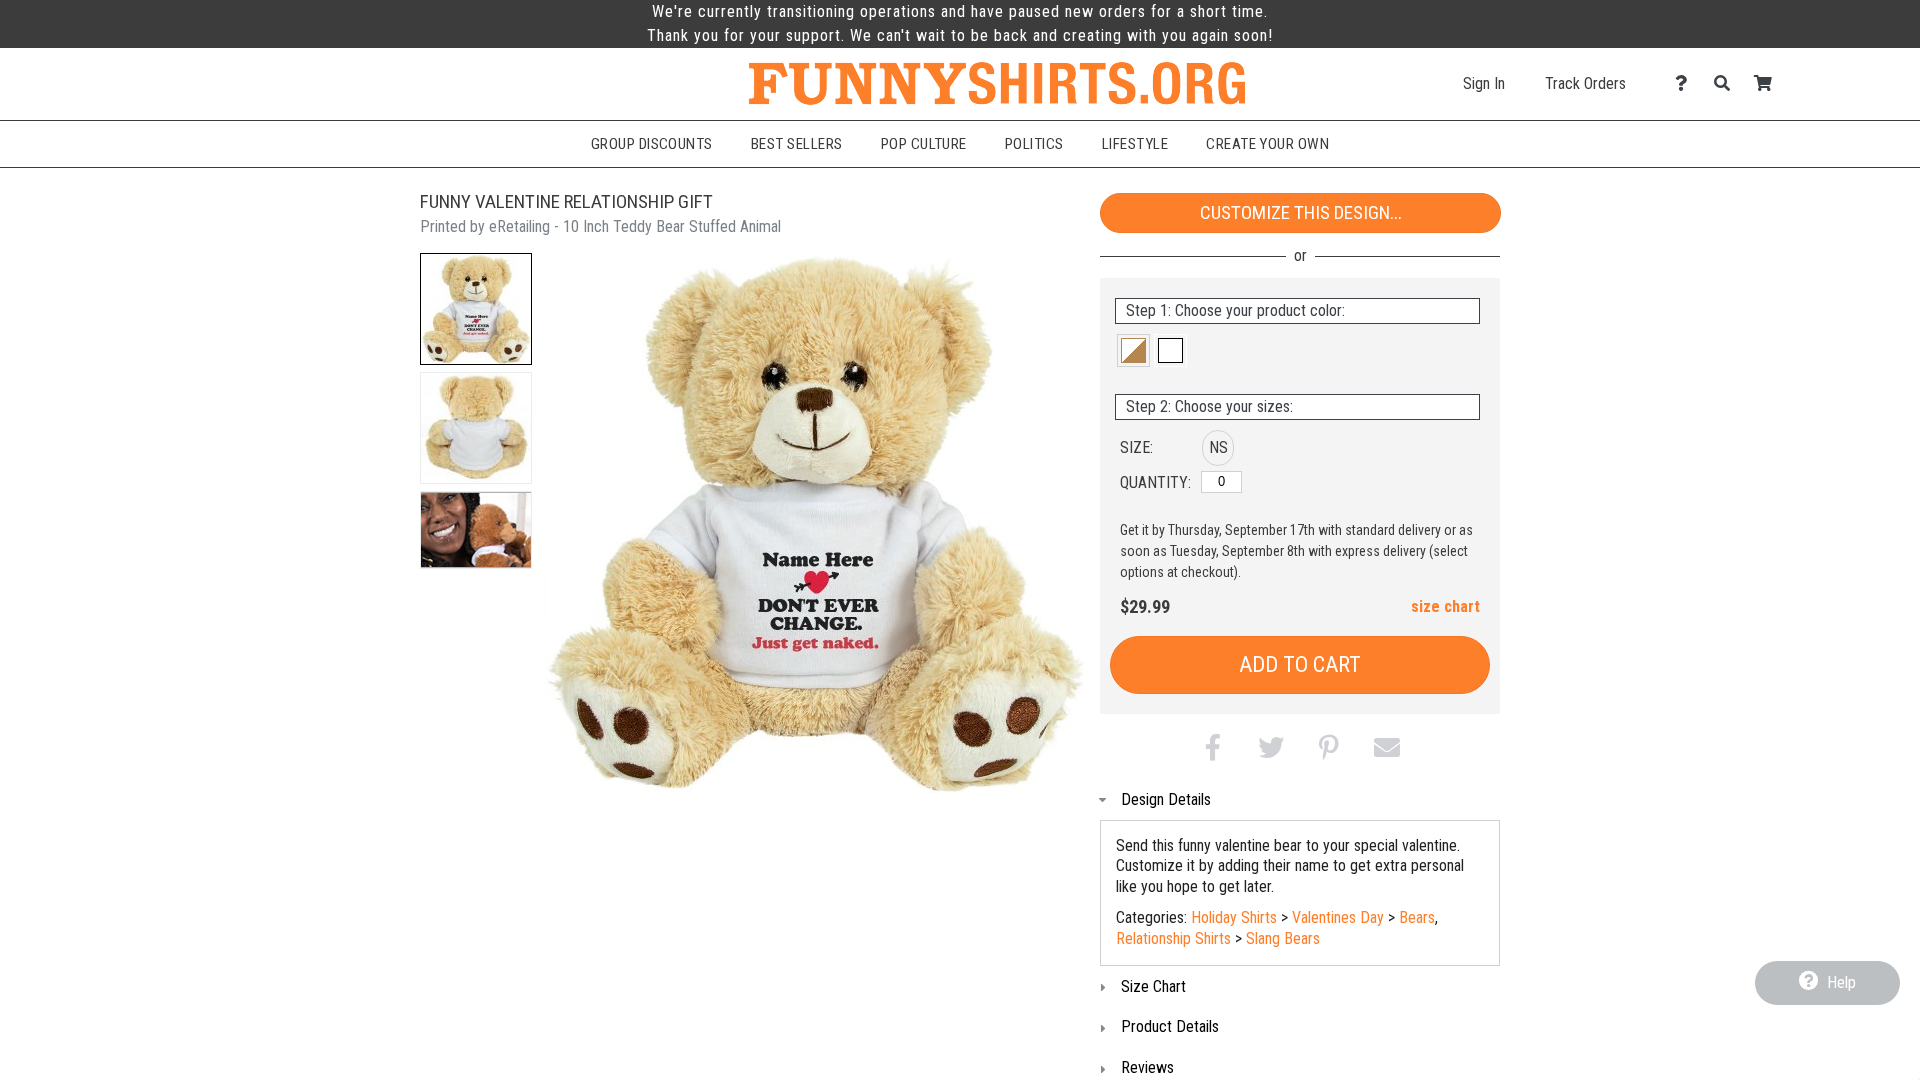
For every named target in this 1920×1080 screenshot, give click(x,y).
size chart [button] (1445, 606)
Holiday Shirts (1234, 917)
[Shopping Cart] (1768, 83)
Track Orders (1585, 83)
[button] (476, 309)
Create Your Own (1267, 144)
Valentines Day (1338, 917)
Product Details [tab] (1170, 1026)
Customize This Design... (1301, 212)
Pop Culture (924, 144)
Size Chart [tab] (1153, 986)
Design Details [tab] (1166, 799)
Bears (1417, 917)
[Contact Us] (1686, 83)
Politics (1034, 144)
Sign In (1484, 83)
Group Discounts (652, 144)
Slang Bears (1283, 938)
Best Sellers (797, 144)
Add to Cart (1300, 664)
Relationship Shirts (1173, 938)
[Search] (1727, 83)
